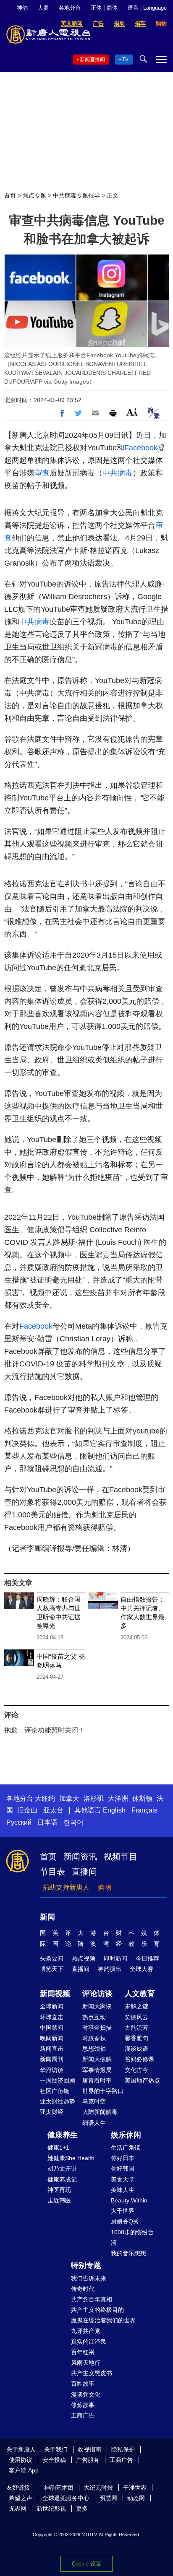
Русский (19, 1822)
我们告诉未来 (89, 2278)
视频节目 (121, 1857)
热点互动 (94, 2017)
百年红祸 (83, 2352)
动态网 (136, 2498)
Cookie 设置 (86, 2564)
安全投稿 (54, 2460)
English (114, 1810)
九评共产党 (86, 2331)
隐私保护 (123, 2449)
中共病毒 (118, 473)
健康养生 (63, 2135)
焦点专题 (34, 195)
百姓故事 (83, 2384)
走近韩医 (59, 2200)
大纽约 (45, 1798)
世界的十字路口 (103, 2091)
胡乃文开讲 (62, 2168)
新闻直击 (52, 2049)
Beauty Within (129, 2200)
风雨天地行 (86, 2363)
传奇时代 (83, 2289)
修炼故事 (83, 2405)
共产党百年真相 (92, 2299)
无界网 (18, 2508)
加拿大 (69, 1798)
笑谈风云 (136, 2017)
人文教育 (140, 1994)
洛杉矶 (94, 1798)
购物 (105, 1887)
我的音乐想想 (128, 2253)
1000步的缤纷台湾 (132, 2237)
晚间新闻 (52, 2038)
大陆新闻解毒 (100, 2112)
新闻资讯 (80, 1857)
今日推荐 (147, 1958)
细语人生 (94, 2123)
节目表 (52, 1872)
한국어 (73, 1822)
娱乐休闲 (126, 2135)
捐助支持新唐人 (66, 1887)
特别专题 (86, 2265)
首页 (10, 195)
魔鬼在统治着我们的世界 (103, 2320)
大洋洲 (118, 1798)
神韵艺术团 (59, 2488)
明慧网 (108, 2498)
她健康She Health (71, 2158)
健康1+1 (58, 2148)
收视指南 (89, 2449)
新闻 (47, 1917)
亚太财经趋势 (58, 2101)
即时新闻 (115, 1958)
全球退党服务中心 (66, 2498)
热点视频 (84, 1958)
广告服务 (88, 2460)
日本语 (47, 1822)
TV (125, 60)
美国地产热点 (142, 2080)
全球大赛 (142, 1969)
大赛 (43, 8)
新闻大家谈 (97, 2006)
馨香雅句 (136, 2038)
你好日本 (123, 2158)
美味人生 (123, 2190)
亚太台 (53, 1810)
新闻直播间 (92, 60)
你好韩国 (123, 2168)
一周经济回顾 (58, 2080)
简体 (112, 8)
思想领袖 (94, 2049)
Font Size (132, 412)
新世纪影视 (51, 2508)
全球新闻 (52, 2006)
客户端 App (24, 2470)
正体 (96, 8)
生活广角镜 (126, 2148)
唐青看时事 (97, 2080)
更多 (82, 2508)
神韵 (22, 8)
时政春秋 (94, 2038)
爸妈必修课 (139, 2059)
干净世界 (135, 2488)
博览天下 (52, 1969)
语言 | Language (147, 8)
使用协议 (21, 2460)
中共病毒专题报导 (76, 195)
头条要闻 (52, 1958)
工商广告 (83, 2415)
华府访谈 (52, 2070)
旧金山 (27, 1810)
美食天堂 (123, 2179)
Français (144, 1810)
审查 (42, 473)
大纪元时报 (98, 2488)
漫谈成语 (136, 2049)
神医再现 (59, 2190)
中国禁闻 (52, 2028)
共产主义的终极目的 (97, 2310)
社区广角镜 (55, 2091)
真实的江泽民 (89, 2342)
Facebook (141, 448)
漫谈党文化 (86, 2394)
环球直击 (52, 2017)
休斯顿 (142, 1798)
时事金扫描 (97, 2028)
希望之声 (21, 2498)
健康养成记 (62, 2179)
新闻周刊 (52, 2059)
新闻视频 (55, 1994)
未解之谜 (136, 2006)
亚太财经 (52, 2112)
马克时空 (94, 2101)
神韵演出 (110, 1969)
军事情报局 (97, 2070)
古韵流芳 (136, 2028)
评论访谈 (97, 1994)
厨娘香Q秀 (125, 2221)
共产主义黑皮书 (92, 2373)
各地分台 (70, 8)
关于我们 (56, 2449)
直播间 (84, 1872)
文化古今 (136, 2070)
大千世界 (123, 2211)
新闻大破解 (97, 2059)
